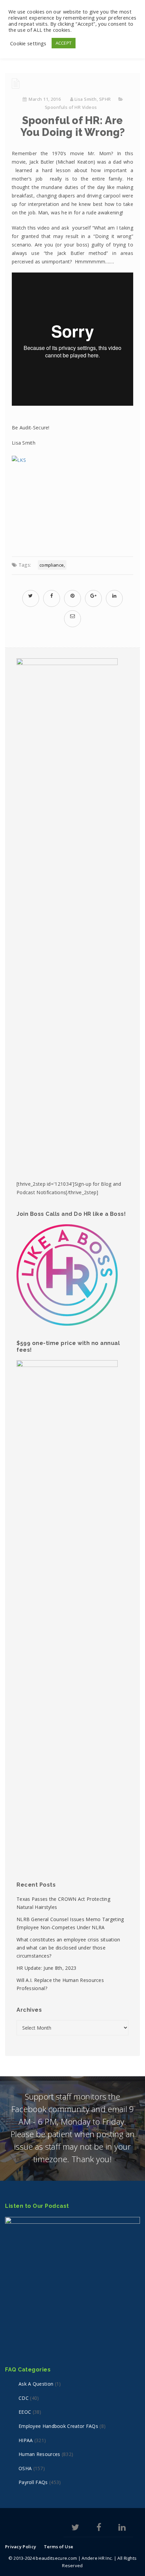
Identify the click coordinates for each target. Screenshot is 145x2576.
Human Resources (39, 2454)
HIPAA (26, 2440)
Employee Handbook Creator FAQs (58, 2426)
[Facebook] (99, 2528)
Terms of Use (59, 2547)
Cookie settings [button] (28, 43)
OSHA (25, 2468)
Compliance (52, 565)
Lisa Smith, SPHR (93, 99)
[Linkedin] (122, 2528)
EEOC (25, 2412)
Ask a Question (36, 2384)
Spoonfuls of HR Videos (71, 107)
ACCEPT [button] (64, 43)
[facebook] (52, 596)
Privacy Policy (21, 2547)
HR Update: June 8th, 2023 (47, 1968)
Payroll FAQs (33, 2482)
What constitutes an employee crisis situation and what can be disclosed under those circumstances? (68, 1948)
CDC (24, 2398)
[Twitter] (75, 2528)
